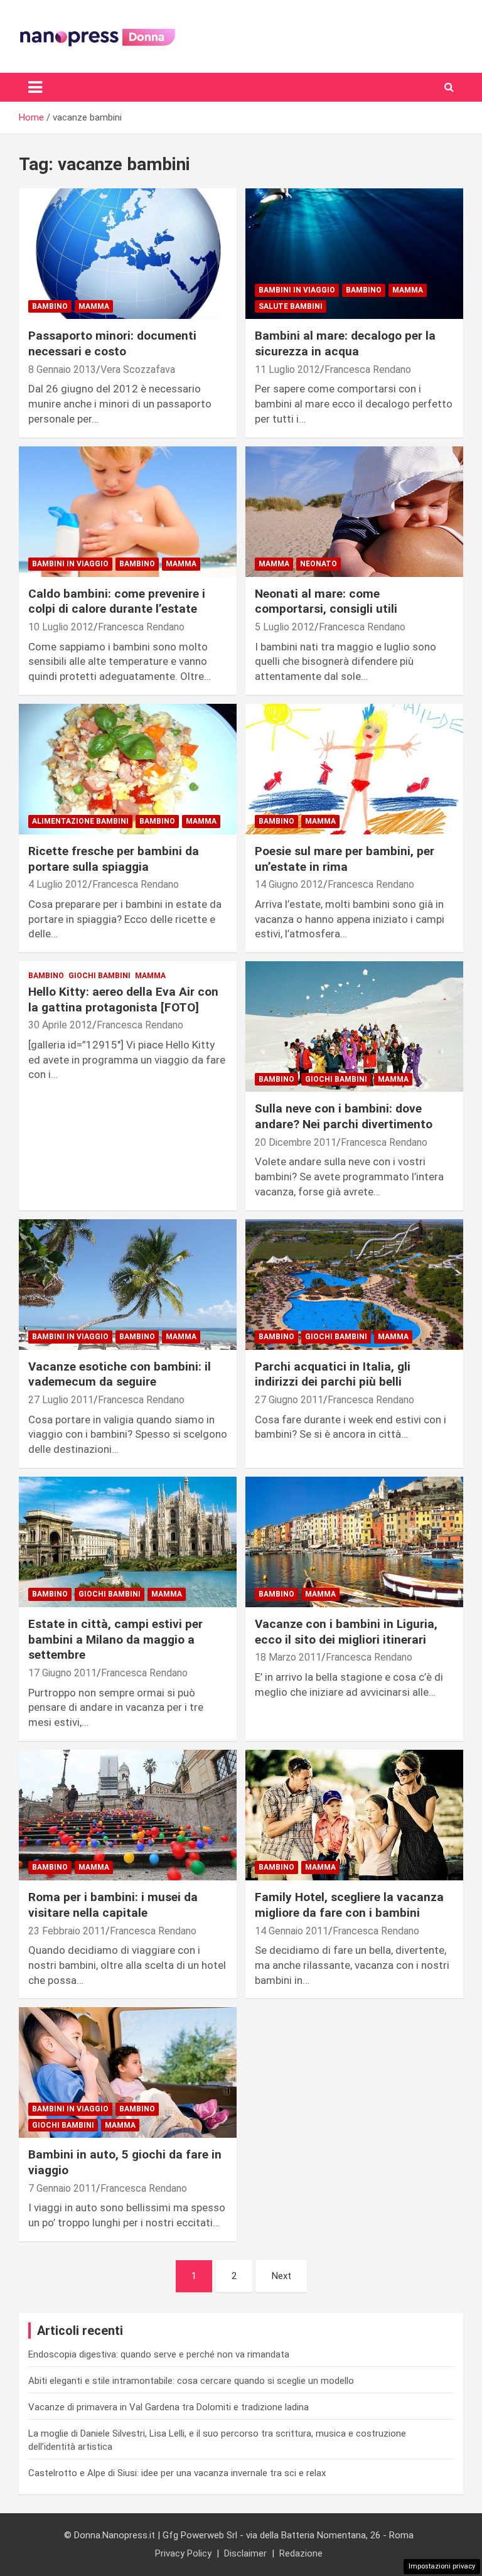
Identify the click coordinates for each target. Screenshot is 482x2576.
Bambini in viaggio (297, 290)
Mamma (94, 306)
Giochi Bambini (99, 976)
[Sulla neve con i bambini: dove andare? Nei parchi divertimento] (354, 1027)
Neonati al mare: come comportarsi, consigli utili (326, 601)
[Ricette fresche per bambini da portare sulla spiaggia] (128, 769)
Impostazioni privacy (442, 2566)
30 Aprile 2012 (60, 1025)
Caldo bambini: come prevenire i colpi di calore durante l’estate (117, 601)
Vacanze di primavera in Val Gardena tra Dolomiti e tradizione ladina (169, 2407)
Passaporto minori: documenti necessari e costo (112, 343)
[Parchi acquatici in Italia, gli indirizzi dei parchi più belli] (354, 1284)
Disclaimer (245, 2553)
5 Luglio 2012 (285, 627)
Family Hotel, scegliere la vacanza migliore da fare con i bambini (349, 1905)
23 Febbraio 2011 (67, 1931)
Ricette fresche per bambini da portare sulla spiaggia (114, 859)
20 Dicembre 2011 (296, 1142)
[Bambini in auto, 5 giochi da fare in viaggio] (128, 2073)
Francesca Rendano (368, 369)
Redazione (301, 2553)
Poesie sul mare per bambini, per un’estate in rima (345, 859)
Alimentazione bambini (80, 821)
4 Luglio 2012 (58, 884)
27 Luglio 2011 (61, 1400)
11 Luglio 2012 (287, 369)
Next (281, 2276)
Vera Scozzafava (138, 369)
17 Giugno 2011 (62, 1673)
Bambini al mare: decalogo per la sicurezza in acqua (345, 343)
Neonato (319, 564)
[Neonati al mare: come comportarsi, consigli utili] (354, 511)
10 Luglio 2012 (61, 627)
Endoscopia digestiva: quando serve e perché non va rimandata (159, 2354)
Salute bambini (291, 306)
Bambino (50, 306)
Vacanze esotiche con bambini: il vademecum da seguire (120, 1374)
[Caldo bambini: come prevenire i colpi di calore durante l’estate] (128, 511)
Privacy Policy (183, 2553)
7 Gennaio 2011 (62, 2188)
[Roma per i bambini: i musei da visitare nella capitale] (128, 1815)
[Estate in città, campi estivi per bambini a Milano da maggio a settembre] (128, 1542)
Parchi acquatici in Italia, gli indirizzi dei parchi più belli (333, 1374)
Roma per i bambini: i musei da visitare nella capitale (113, 1905)
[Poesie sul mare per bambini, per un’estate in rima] (354, 769)
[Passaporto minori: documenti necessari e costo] (128, 254)
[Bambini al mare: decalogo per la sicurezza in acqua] (354, 254)
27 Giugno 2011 (289, 1400)
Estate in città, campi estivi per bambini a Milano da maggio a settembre (115, 1639)
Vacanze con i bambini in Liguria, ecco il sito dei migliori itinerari (346, 1632)
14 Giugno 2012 (289, 884)
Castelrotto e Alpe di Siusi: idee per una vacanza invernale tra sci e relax (177, 2473)
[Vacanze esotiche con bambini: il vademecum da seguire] (128, 1284)
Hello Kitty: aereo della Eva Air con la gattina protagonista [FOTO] (123, 1000)
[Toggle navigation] (35, 87)
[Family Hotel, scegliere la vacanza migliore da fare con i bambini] (354, 1815)
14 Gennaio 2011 (292, 1931)
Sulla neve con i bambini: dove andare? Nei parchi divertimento (344, 1116)
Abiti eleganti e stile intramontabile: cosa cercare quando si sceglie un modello (191, 2381)
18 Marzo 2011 (288, 1657)
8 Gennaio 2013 (62, 369)
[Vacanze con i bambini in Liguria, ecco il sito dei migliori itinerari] (354, 1542)
